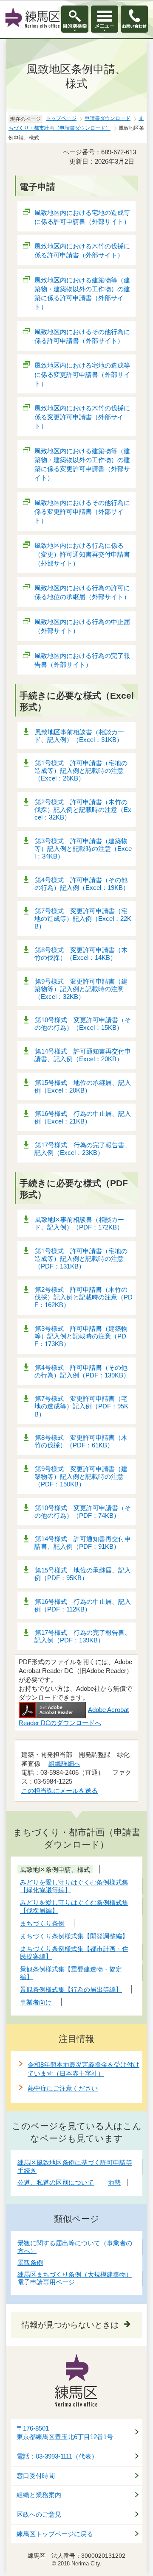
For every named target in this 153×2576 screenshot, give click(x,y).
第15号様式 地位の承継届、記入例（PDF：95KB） (83, 1574)
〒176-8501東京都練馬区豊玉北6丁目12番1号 (65, 2433)
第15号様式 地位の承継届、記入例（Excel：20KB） (83, 1086)
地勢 (114, 2182)
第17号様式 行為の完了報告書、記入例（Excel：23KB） (83, 1149)
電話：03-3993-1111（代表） (57, 2456)
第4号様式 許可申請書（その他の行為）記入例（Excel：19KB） (82, 884)
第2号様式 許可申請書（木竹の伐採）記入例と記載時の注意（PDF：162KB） (84, 1297)
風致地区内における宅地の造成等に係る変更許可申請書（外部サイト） (82, 374)
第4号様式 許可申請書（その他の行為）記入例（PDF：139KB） (82, 1371)
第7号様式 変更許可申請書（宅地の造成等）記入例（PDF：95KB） (81, 1406)
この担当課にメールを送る (59, 1791)
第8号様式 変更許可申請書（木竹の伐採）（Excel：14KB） (81, 954)
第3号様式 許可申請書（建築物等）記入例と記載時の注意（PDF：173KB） (81, 1336)
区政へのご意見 (39, 2515)
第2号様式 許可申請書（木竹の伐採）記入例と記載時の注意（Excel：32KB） (83, 810)
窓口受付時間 (36, 2476)
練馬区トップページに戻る (55, 2534)
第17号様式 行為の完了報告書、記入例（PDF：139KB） (83, 1636)
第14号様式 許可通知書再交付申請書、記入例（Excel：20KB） (83, 1055)
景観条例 (30, 2262)
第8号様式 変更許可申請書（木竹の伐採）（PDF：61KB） (81, 1441)
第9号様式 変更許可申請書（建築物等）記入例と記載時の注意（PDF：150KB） (81, 1476)
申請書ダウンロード (108, 118)
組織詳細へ (64, 1763)
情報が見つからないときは (70, 2325)
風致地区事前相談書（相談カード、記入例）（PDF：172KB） (79, 1223)
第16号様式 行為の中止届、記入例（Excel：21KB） (83, 1117)
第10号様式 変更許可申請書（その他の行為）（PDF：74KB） (83, 1512)
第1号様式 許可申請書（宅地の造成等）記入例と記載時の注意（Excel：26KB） (81, 771)
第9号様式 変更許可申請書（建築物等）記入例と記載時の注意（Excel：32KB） (81, 989)
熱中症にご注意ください (63, 2088)
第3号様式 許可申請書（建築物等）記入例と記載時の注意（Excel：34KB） (83, 849)
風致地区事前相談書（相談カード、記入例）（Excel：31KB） (79, 736)
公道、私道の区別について (56, 2182)
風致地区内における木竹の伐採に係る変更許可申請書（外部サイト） (82, 417)
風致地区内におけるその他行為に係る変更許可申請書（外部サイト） (82, 512)
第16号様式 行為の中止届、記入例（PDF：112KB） (83, 1605)
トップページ (61, 118)
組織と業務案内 (39, 2495)
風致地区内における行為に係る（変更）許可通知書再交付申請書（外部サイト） (82, 554)
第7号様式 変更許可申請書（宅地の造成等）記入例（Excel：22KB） (83, 919)
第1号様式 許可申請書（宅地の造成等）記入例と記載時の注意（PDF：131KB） (81, 1259)
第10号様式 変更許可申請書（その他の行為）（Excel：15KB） (83, 1024)
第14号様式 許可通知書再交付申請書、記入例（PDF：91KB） (83, 1543)
